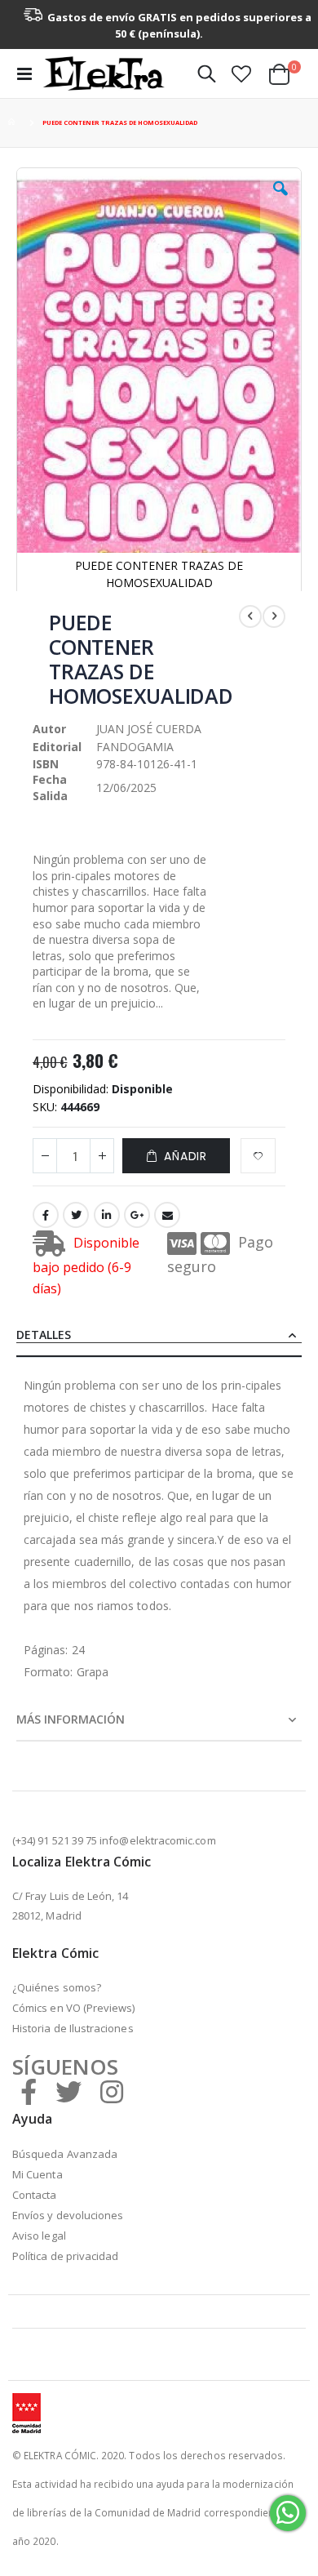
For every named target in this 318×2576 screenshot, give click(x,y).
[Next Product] (274, 616)
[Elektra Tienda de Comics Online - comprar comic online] (104, 73)
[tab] (159, 1336)
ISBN (46, 764)
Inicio (14, 123)
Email (167, 1215)
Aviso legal (39, 2236)
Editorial (57, 747)
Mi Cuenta (38, 2174)
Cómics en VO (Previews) (74, 2008)
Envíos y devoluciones (68, 2215)
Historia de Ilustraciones (73, 2028)
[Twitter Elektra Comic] (68, 2091)
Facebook (46, 1215)
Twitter (76, 1215)
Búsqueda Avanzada (65, 2154)
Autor (49, 729)
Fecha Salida (50, 787)
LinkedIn (107, 1215)
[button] (241, 73)
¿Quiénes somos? (57, 1987)
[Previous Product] (250, 616)
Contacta (35, 2195)
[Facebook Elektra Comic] (29, 2091)
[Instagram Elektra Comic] (112, 2091)
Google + (137, 1215)
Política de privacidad (65, 2256)
